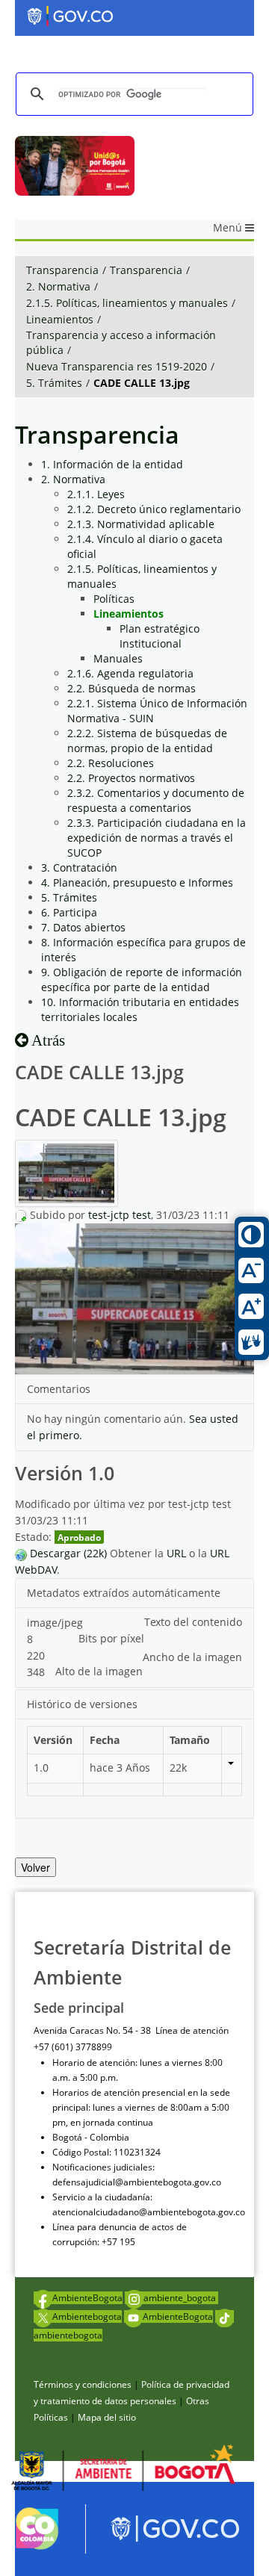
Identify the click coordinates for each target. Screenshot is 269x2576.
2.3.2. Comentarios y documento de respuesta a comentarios (156, 800)
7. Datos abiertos (83, 927)
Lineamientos (60, 319)
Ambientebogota (87, 2316)
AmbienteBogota (87, 2298)
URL (176, 1553)
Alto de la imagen (99, 1671)
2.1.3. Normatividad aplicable (141, 524)
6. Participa (69, 912)
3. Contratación (79, 868)
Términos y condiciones (83, 2384)
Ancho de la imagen (192, 1657)
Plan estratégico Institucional (160, 636)
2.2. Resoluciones (111, 763)
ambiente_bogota (181, 2298)
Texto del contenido (193, 1622)
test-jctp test (120, 1215)
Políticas (114, 599)
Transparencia (62, 270)
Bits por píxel (111, 1638)
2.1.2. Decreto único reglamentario (154, 509)
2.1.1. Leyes (96, 494)
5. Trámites (54, 383)
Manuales (118, 658)
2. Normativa (58, 286)
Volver (35, 1867)
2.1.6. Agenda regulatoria (130, 673)
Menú (229, 227)
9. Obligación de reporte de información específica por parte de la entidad (142, 980)
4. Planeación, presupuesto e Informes (137, 882)
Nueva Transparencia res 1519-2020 (117, 366)
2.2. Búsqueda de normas (132, 688)
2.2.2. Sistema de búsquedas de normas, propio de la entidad (147, 741)
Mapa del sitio (107, 2417)
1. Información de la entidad (112, 464)
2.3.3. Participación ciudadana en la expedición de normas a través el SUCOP (157, 838)
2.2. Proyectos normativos (131, 778)
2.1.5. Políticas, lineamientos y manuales (127, 303)
